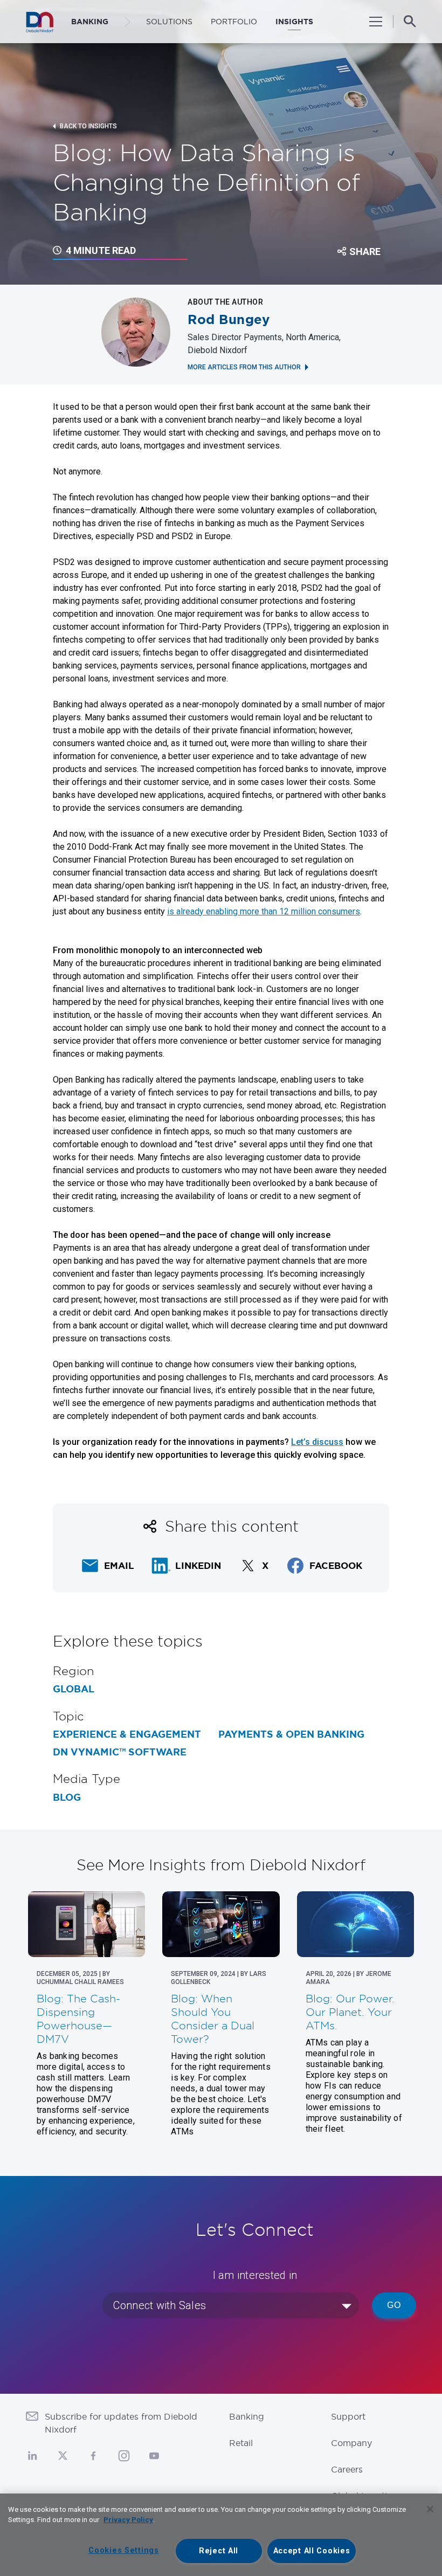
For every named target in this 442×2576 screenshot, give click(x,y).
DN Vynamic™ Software (120, 1752)
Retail (241, 2443)
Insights (294, 22)
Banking (247, 2416)
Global (74, 1689)
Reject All (219, 2551)
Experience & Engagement (127, 1734)
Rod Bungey (229, 320)
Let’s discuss (317, 1442)
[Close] (430, 2509)
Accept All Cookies (312, 2551)
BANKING (90, 22)
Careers (347, 2469)
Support (348, 2416)
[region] (221, 2535)
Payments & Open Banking (291, 1734)
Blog (67, 1797)
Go (394, 2305)
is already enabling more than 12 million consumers (264, 911)
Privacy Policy (128, 2520)
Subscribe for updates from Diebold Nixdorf (121, 2423)
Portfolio (234, 22)
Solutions (169, 22)
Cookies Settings (124, 2550)
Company (351, 2443)
